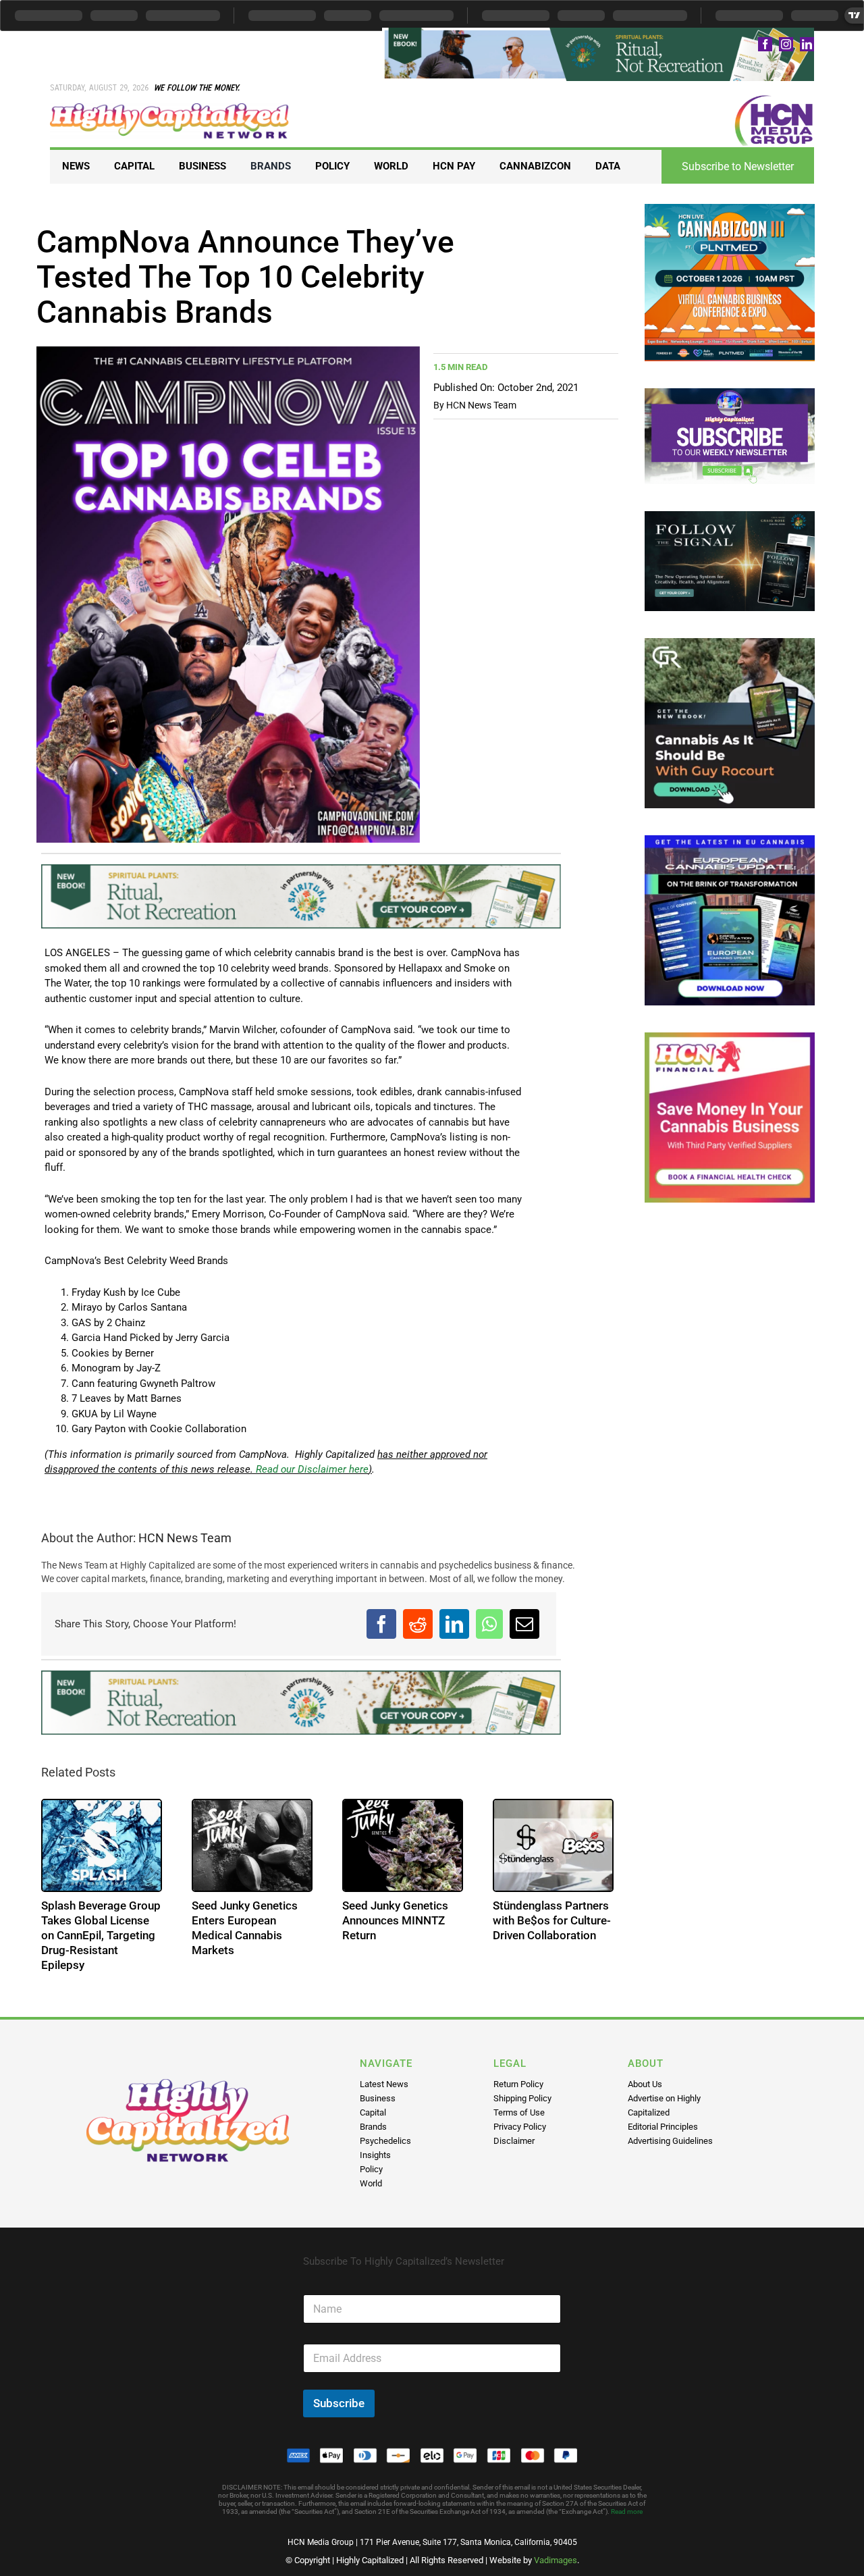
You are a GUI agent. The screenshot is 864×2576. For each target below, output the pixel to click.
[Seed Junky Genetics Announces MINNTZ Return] (403, 1845)
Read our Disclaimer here (311, 1469)
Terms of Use (519, 2112)
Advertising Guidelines (670, 2141)
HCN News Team (481, 405)
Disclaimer (514, 2141)
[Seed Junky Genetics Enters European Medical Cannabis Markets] (252, 1845)
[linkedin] (807, 44)
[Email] (524, 1624)
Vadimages (556, 2560)
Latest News (384, 2084)
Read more (627, 2512)
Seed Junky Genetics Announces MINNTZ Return (395, 1920)
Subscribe (339, 2403)
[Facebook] (381, 1624)
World (371, 2183)
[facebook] (765, 44)
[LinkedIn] (454, 1624)
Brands (373, 2127)
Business (378, 2098)
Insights (375, 2155)
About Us (645, 2084)
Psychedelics (385, 2141)
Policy (371, 2169)
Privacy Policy (520, 2127)
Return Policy (518, 2084)
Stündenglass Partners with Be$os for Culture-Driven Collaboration (552, 1920)
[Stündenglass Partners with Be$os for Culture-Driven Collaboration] (553, 1845)
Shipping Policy (522, 2098)
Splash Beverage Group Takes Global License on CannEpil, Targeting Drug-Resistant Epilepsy (101, 1935)
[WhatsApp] (489, 1624)
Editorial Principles (663, 2127)
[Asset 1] (170, 108)
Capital (373, 2112)
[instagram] (786, 44)
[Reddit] (418, 1624)
